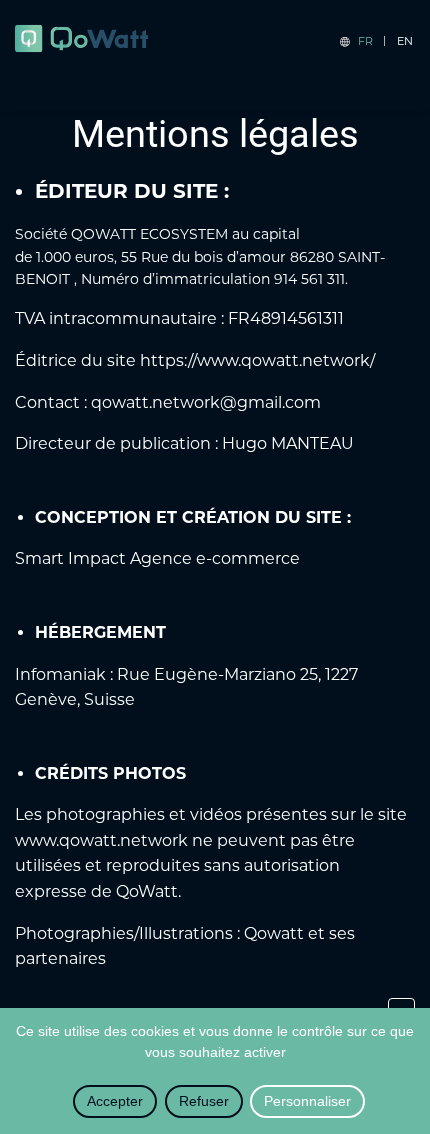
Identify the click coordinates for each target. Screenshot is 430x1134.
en (405, 41)
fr (365, 41)
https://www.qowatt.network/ (257, 360)
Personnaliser (307, 1101)
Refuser (204, 1101)
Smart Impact (70, 558)
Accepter (115, 1101)
